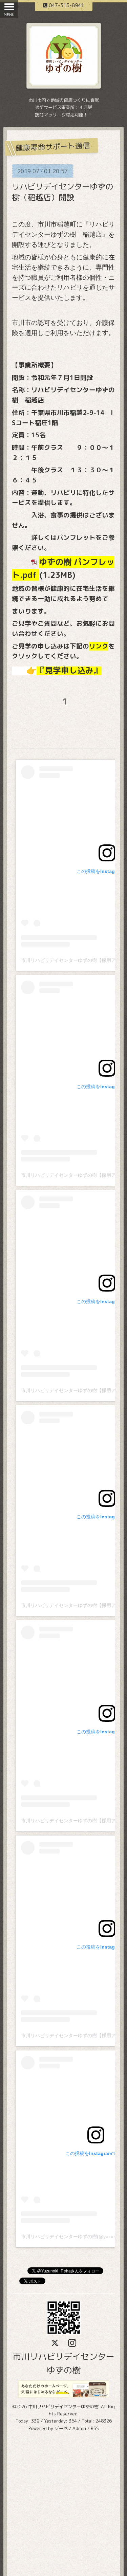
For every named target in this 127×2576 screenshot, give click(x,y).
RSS (95, 2428)
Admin (79, 2428)
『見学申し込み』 (69, 670)
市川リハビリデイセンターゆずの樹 (63, 2407)
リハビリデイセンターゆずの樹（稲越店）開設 (62, 192)
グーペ (61, 2428)
